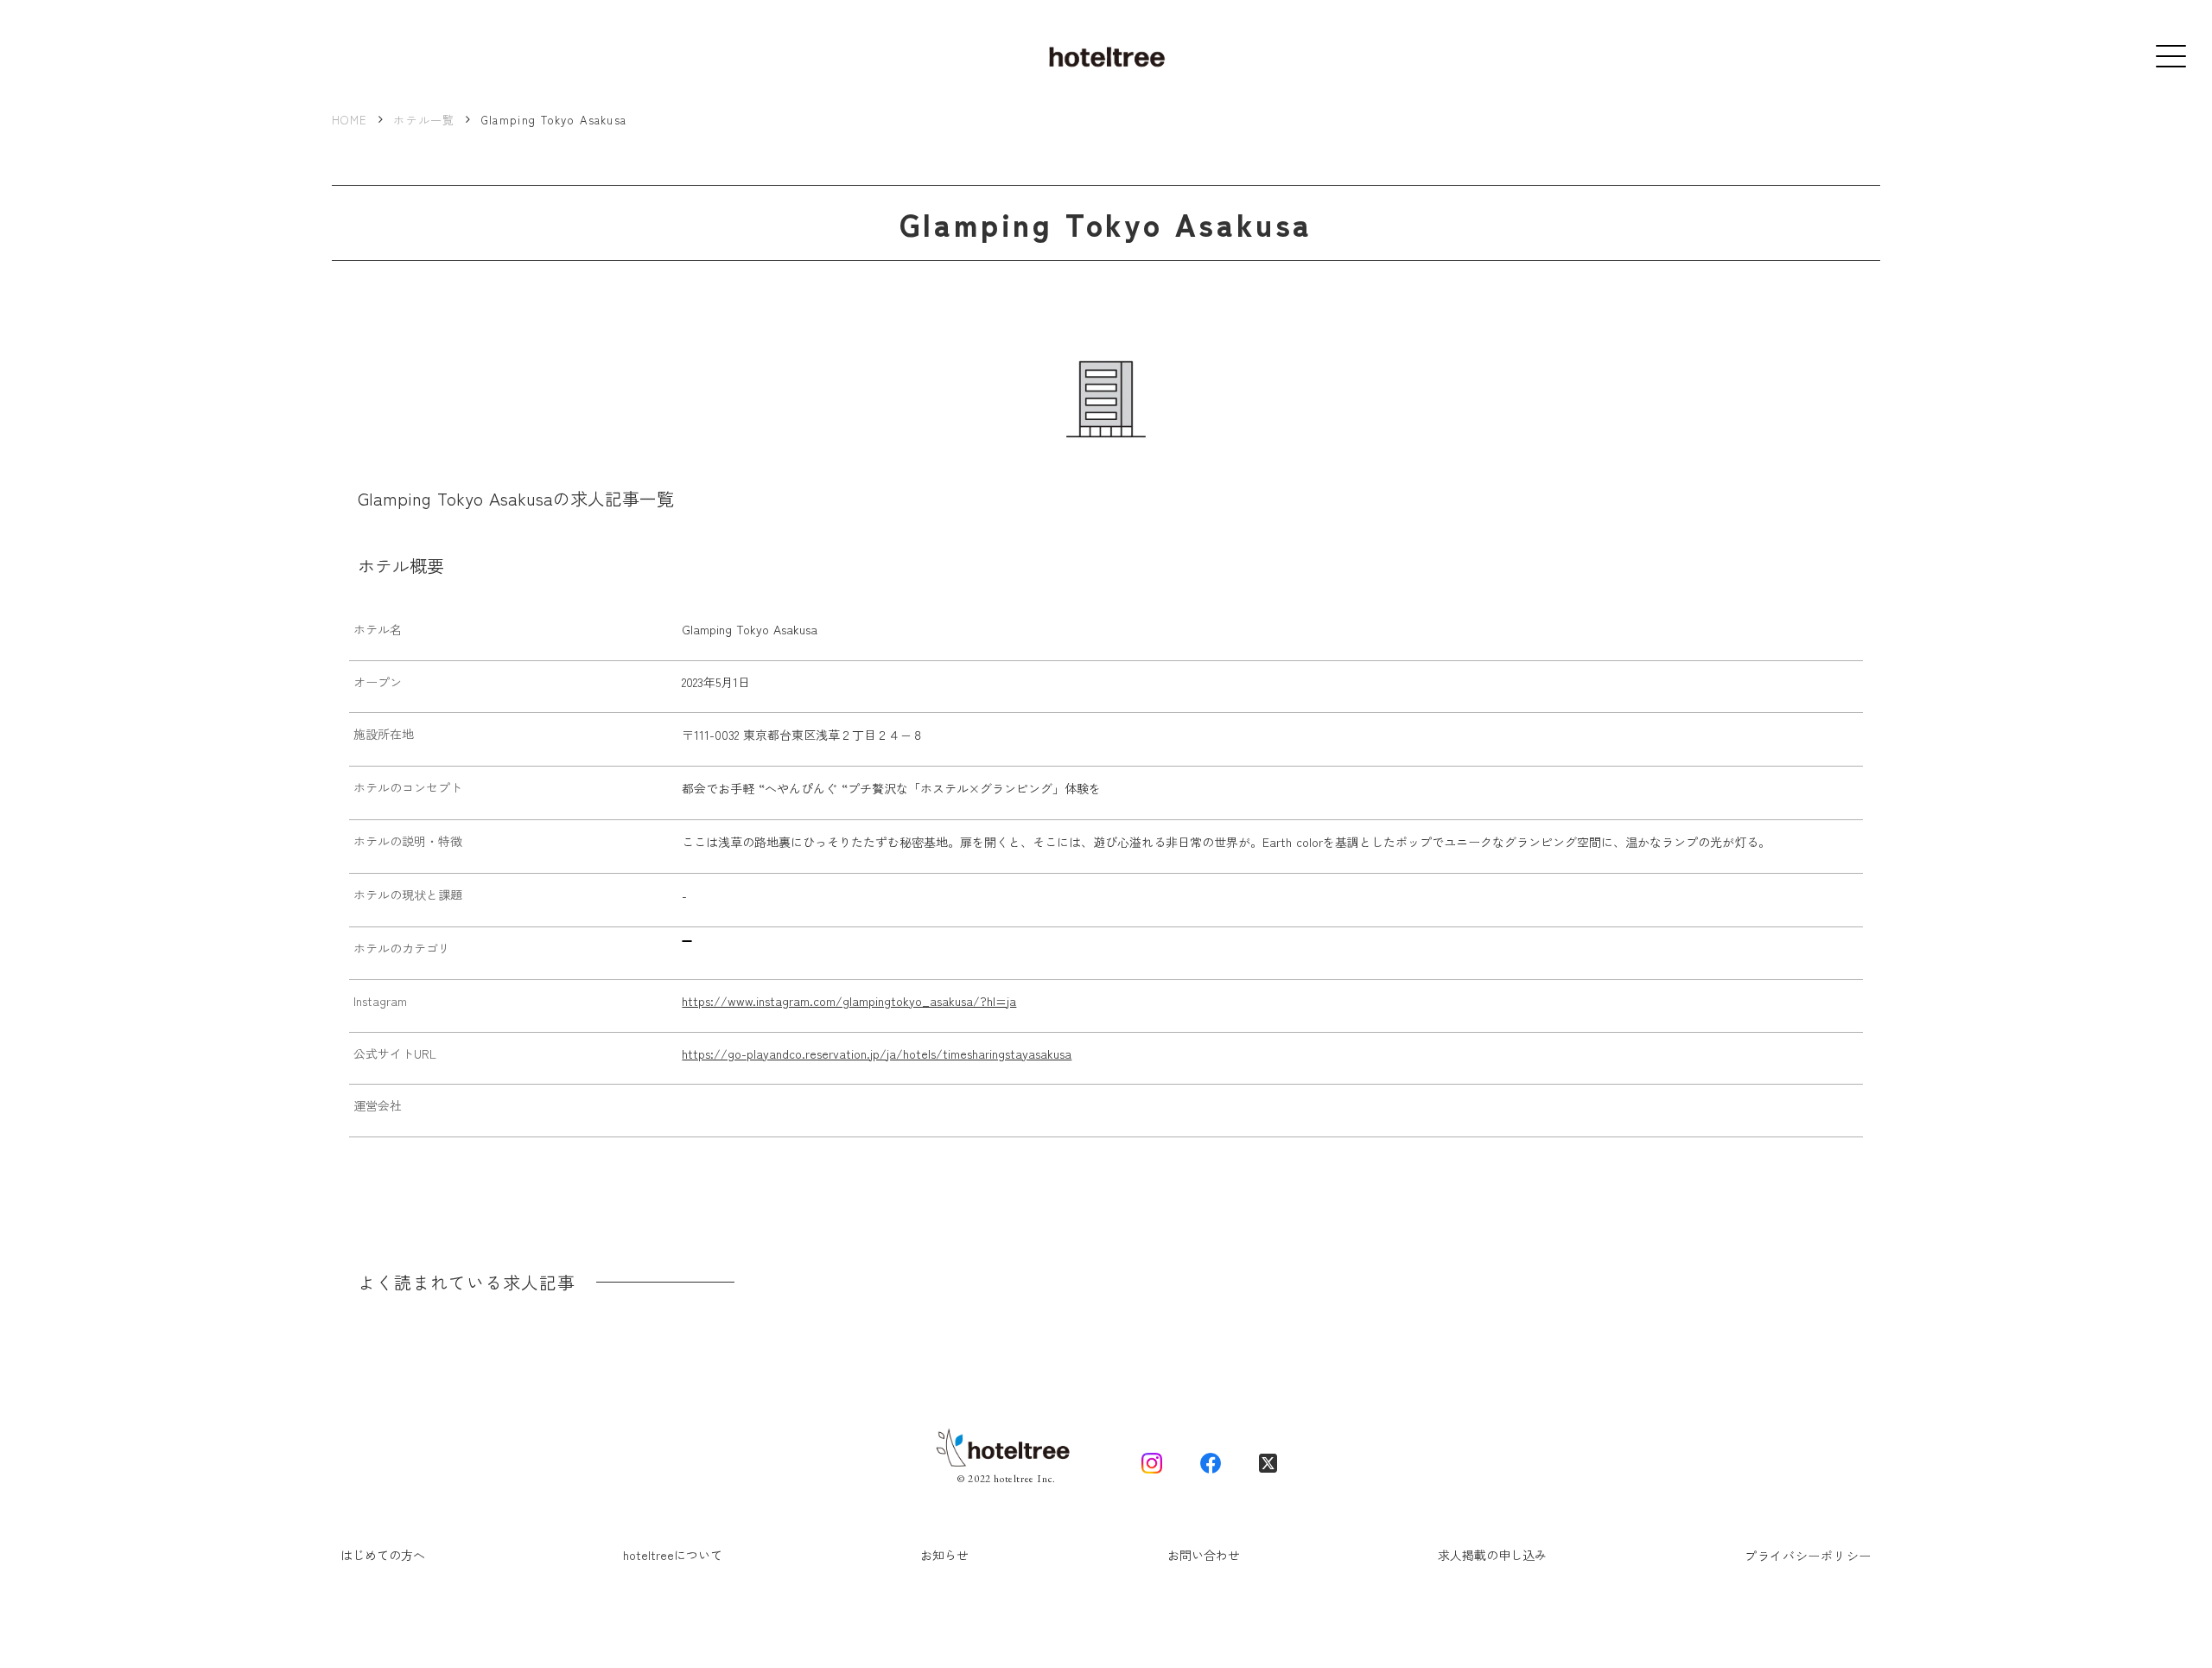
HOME (350, 120)
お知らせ (944, 1555)
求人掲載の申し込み (1492, 1555)
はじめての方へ (383, 1555)
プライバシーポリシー (1808, 1556)
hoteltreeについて (673, 1555)
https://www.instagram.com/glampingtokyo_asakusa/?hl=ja (849, 1001)
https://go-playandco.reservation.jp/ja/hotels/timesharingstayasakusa (877, 1054)
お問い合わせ (1204, 1555)
